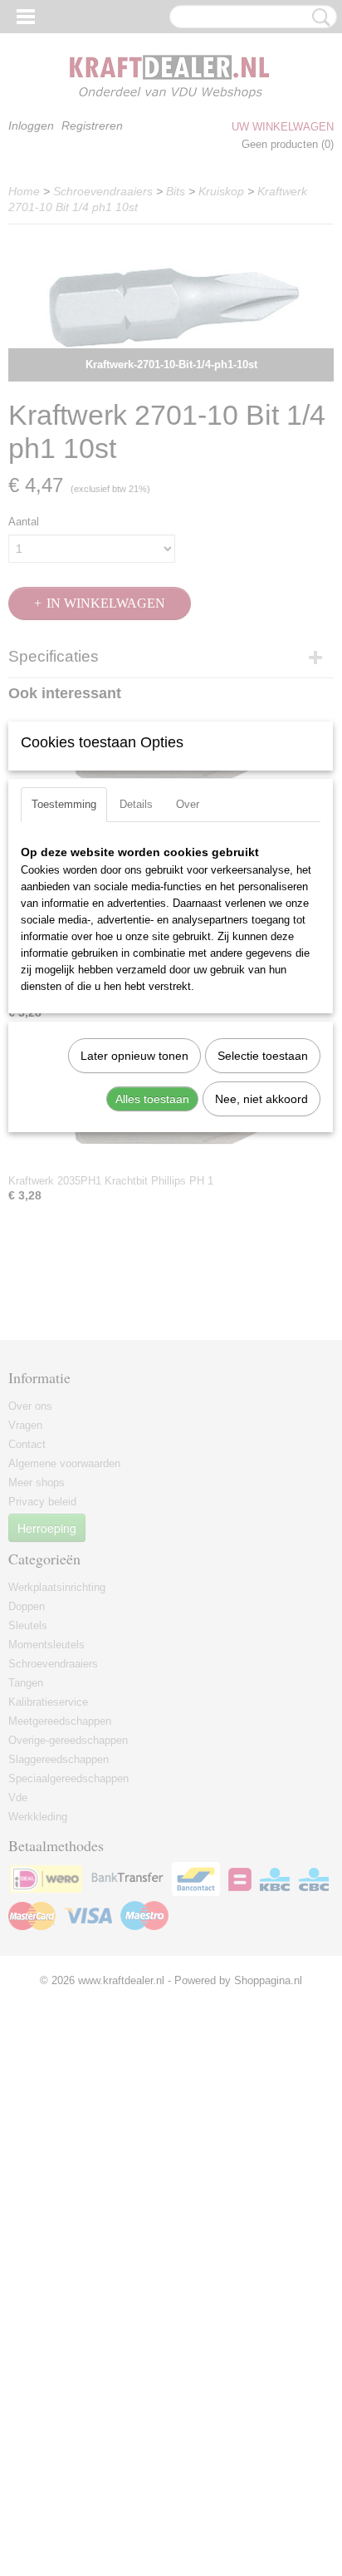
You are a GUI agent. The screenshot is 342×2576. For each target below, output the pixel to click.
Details (136, 804)
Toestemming (64, 804)
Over (188, 804)
